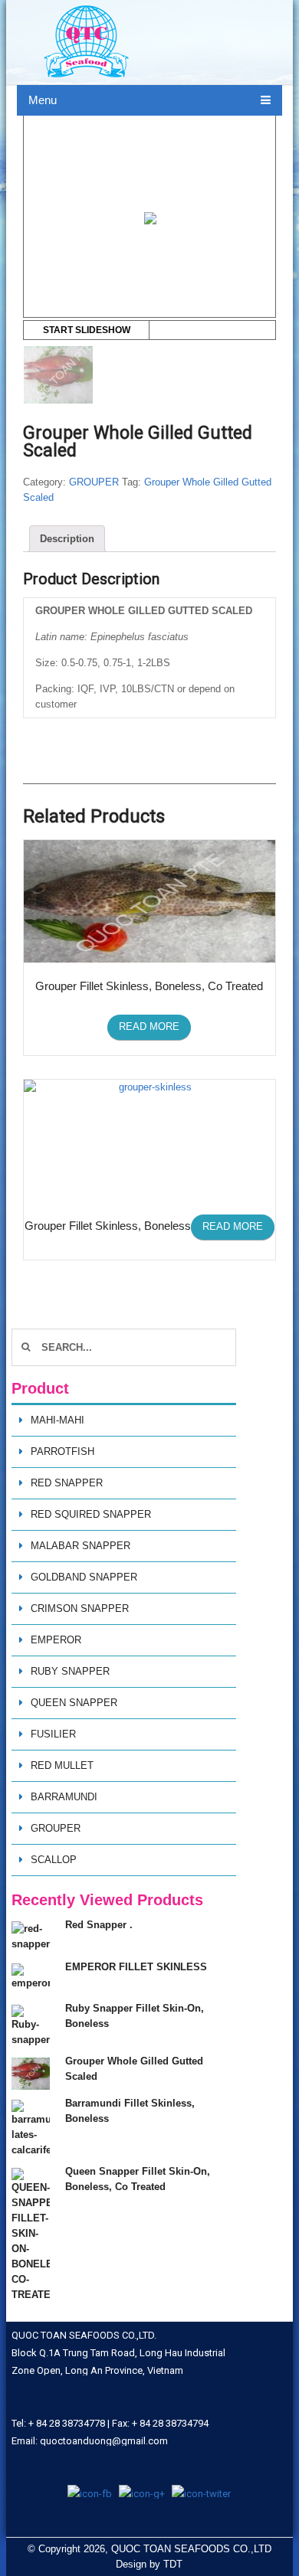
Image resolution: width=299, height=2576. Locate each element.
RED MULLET (62, 1765)
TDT (173, 2564)
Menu (43, 100)
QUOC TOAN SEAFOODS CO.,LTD (191, 2549)
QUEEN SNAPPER (74, 1703)
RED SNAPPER (67, 1483)
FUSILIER (53, 1734)
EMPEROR (56, 1640)
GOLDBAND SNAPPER (84, 1577)
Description (67, 539)
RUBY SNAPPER (70, 1671)
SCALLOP (54, 1860)
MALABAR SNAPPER (80, 1546)
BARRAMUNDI (64, 1797)
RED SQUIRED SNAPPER (91, 1514)
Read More (149, 1026)
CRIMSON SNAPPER (80, 1608)
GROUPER (94, 482)
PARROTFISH (62, 1451)
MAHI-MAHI (58, 1420)
